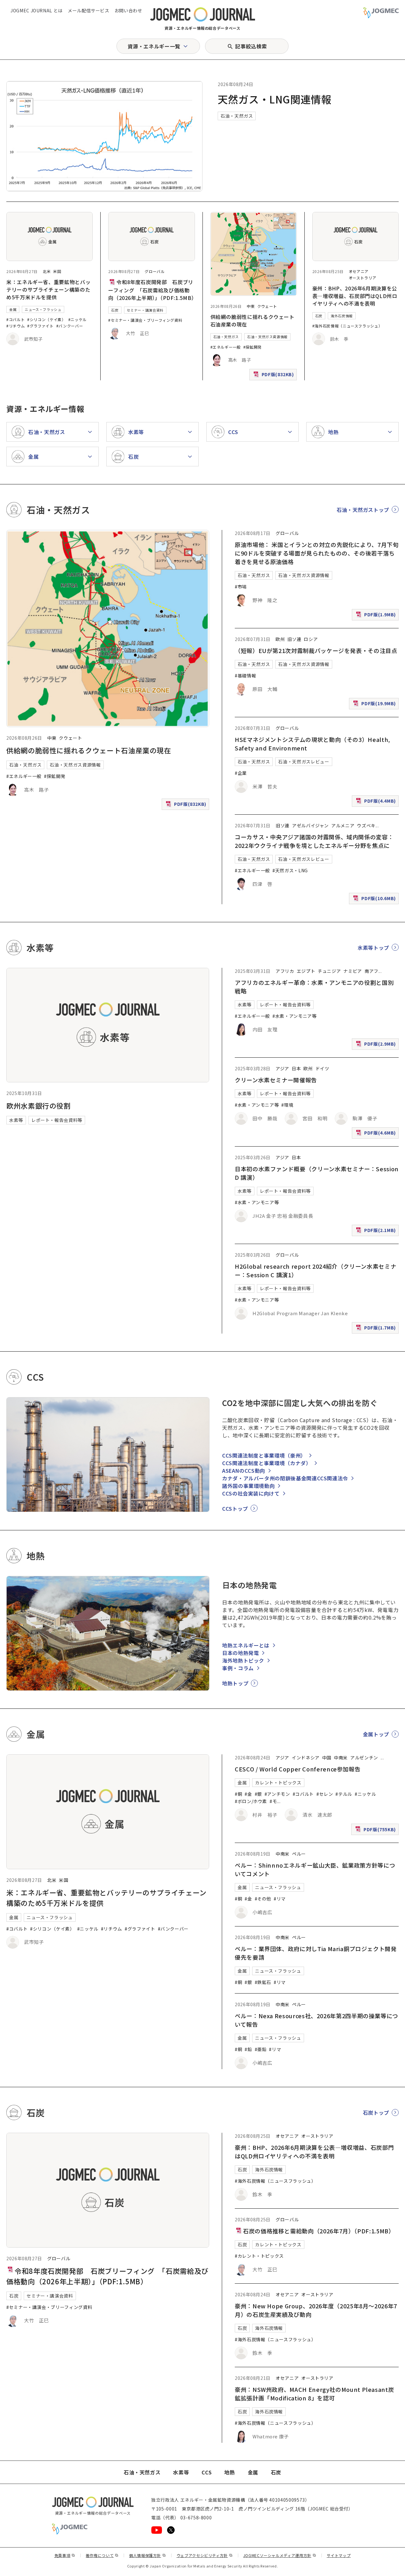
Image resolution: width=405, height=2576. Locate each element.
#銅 (238, 1794)
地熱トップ (235, 1683)
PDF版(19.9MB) (375, 705)
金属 (13, 309)
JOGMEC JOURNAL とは (37, 10)
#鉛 (248, 2049)
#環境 (287, 1105)
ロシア (311, 639)
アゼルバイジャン (310, 825)
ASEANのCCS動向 (244, 1471)
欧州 (280, 639)
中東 (251, 306)
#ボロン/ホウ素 (251, 1801)
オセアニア (359, 271)
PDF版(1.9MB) (377, 616)
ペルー (299, 1854)
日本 (296, 1068)
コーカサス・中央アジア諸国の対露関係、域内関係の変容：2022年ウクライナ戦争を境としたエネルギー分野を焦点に (314, 841)
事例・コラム (238, 1668)
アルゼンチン (364, 1758)
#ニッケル (78, 319)
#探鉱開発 (252, 347)
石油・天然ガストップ (363, 510)
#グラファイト (40, 326)
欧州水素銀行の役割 (39, 1105)
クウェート (267, 306)
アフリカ (285, 971)
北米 (47, 271)
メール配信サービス (89, 10)
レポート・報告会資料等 (57, 1120)
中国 (327, 1758)
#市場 (241, 587)
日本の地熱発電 (240, 1653)
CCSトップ (235, 1509)
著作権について (102, 2555)
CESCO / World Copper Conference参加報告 (298, 1769)
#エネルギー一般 (226, 347)
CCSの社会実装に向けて (251, 1493)
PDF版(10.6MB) (375, 900)
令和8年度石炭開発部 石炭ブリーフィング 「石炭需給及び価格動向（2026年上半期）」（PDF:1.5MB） (153, 290)
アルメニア (343, 825)
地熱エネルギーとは (246, 1645)
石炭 (115, 310)
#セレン (325, 1794)
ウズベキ (366, 825)
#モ (273, 1801)
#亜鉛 (261, 2049)
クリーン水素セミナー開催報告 (276, 1080)
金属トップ (376, 1734)
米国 (57, 271)
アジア (282, 1068)
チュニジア (329, 971)
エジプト (306, 971)
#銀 (258, 1794)
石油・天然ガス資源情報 (267, 337)
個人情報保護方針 (148, 2555)
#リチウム (16, 326)
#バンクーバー (70, 326)
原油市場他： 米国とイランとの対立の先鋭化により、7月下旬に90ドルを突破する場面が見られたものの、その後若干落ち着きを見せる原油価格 (317, 553)
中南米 (341, 1758)
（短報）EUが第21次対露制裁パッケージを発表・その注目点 (316, 650)
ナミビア (353, 971)
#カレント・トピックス (259, 2256)
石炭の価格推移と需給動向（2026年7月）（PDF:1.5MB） (319, 2231)
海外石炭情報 (342, 316)
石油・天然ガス (237, 116)
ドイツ (322, 1068)
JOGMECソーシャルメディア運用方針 (280, 2555)
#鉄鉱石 (263, 1982)
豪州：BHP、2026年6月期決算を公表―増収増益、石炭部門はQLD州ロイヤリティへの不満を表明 (355, 296)
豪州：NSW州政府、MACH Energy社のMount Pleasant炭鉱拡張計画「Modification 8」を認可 (314, 2394)
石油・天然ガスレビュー (304, 762)
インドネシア (306, 1758)
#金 (248, 1794)
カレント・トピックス (278, 1783)
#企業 (241, 773)
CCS (207, 2472)
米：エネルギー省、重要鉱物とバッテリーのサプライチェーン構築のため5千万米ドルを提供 (48, 289)
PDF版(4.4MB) (377, 802)
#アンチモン (277, 1794)
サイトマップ (339, 2555)
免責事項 (65, 2555)
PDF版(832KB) (274, 376)
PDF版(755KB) (376, 1831)
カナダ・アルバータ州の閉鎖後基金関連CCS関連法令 (285, 1478)
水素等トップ (373, 948)
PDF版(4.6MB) (377, 1134)
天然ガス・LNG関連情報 (275, 99)
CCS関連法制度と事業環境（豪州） (264, 1455)
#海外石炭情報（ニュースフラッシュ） (347, 326)
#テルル (344, 1794)
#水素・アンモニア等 (294, 1016)
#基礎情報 (245, 675)
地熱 (230, 2472)
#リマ (280, 1899)
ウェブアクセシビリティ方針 (205, 2555)
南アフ (371, 971)
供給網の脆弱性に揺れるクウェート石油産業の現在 (89, 750)
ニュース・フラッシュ (43, 309)
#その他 (263, 1899)
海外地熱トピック (243, 1660)
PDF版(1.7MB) (377, 1329)
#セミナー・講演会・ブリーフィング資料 (145, 320)
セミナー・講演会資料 (145, 310)
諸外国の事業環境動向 (248, 1486)
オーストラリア (362, 278)
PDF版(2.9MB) (377, 1045)
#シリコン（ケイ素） (46, 319)
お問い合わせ (128, 10)
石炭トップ (376, 2112)
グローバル (155, 271)
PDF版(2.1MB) (377, 1232)
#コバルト (16, 319)
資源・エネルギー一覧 (154, 46)
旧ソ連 (294, 639)
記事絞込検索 (251, 46)
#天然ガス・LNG (290, 870)
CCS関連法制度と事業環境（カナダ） (267, 1463)
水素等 (16, 1120)
